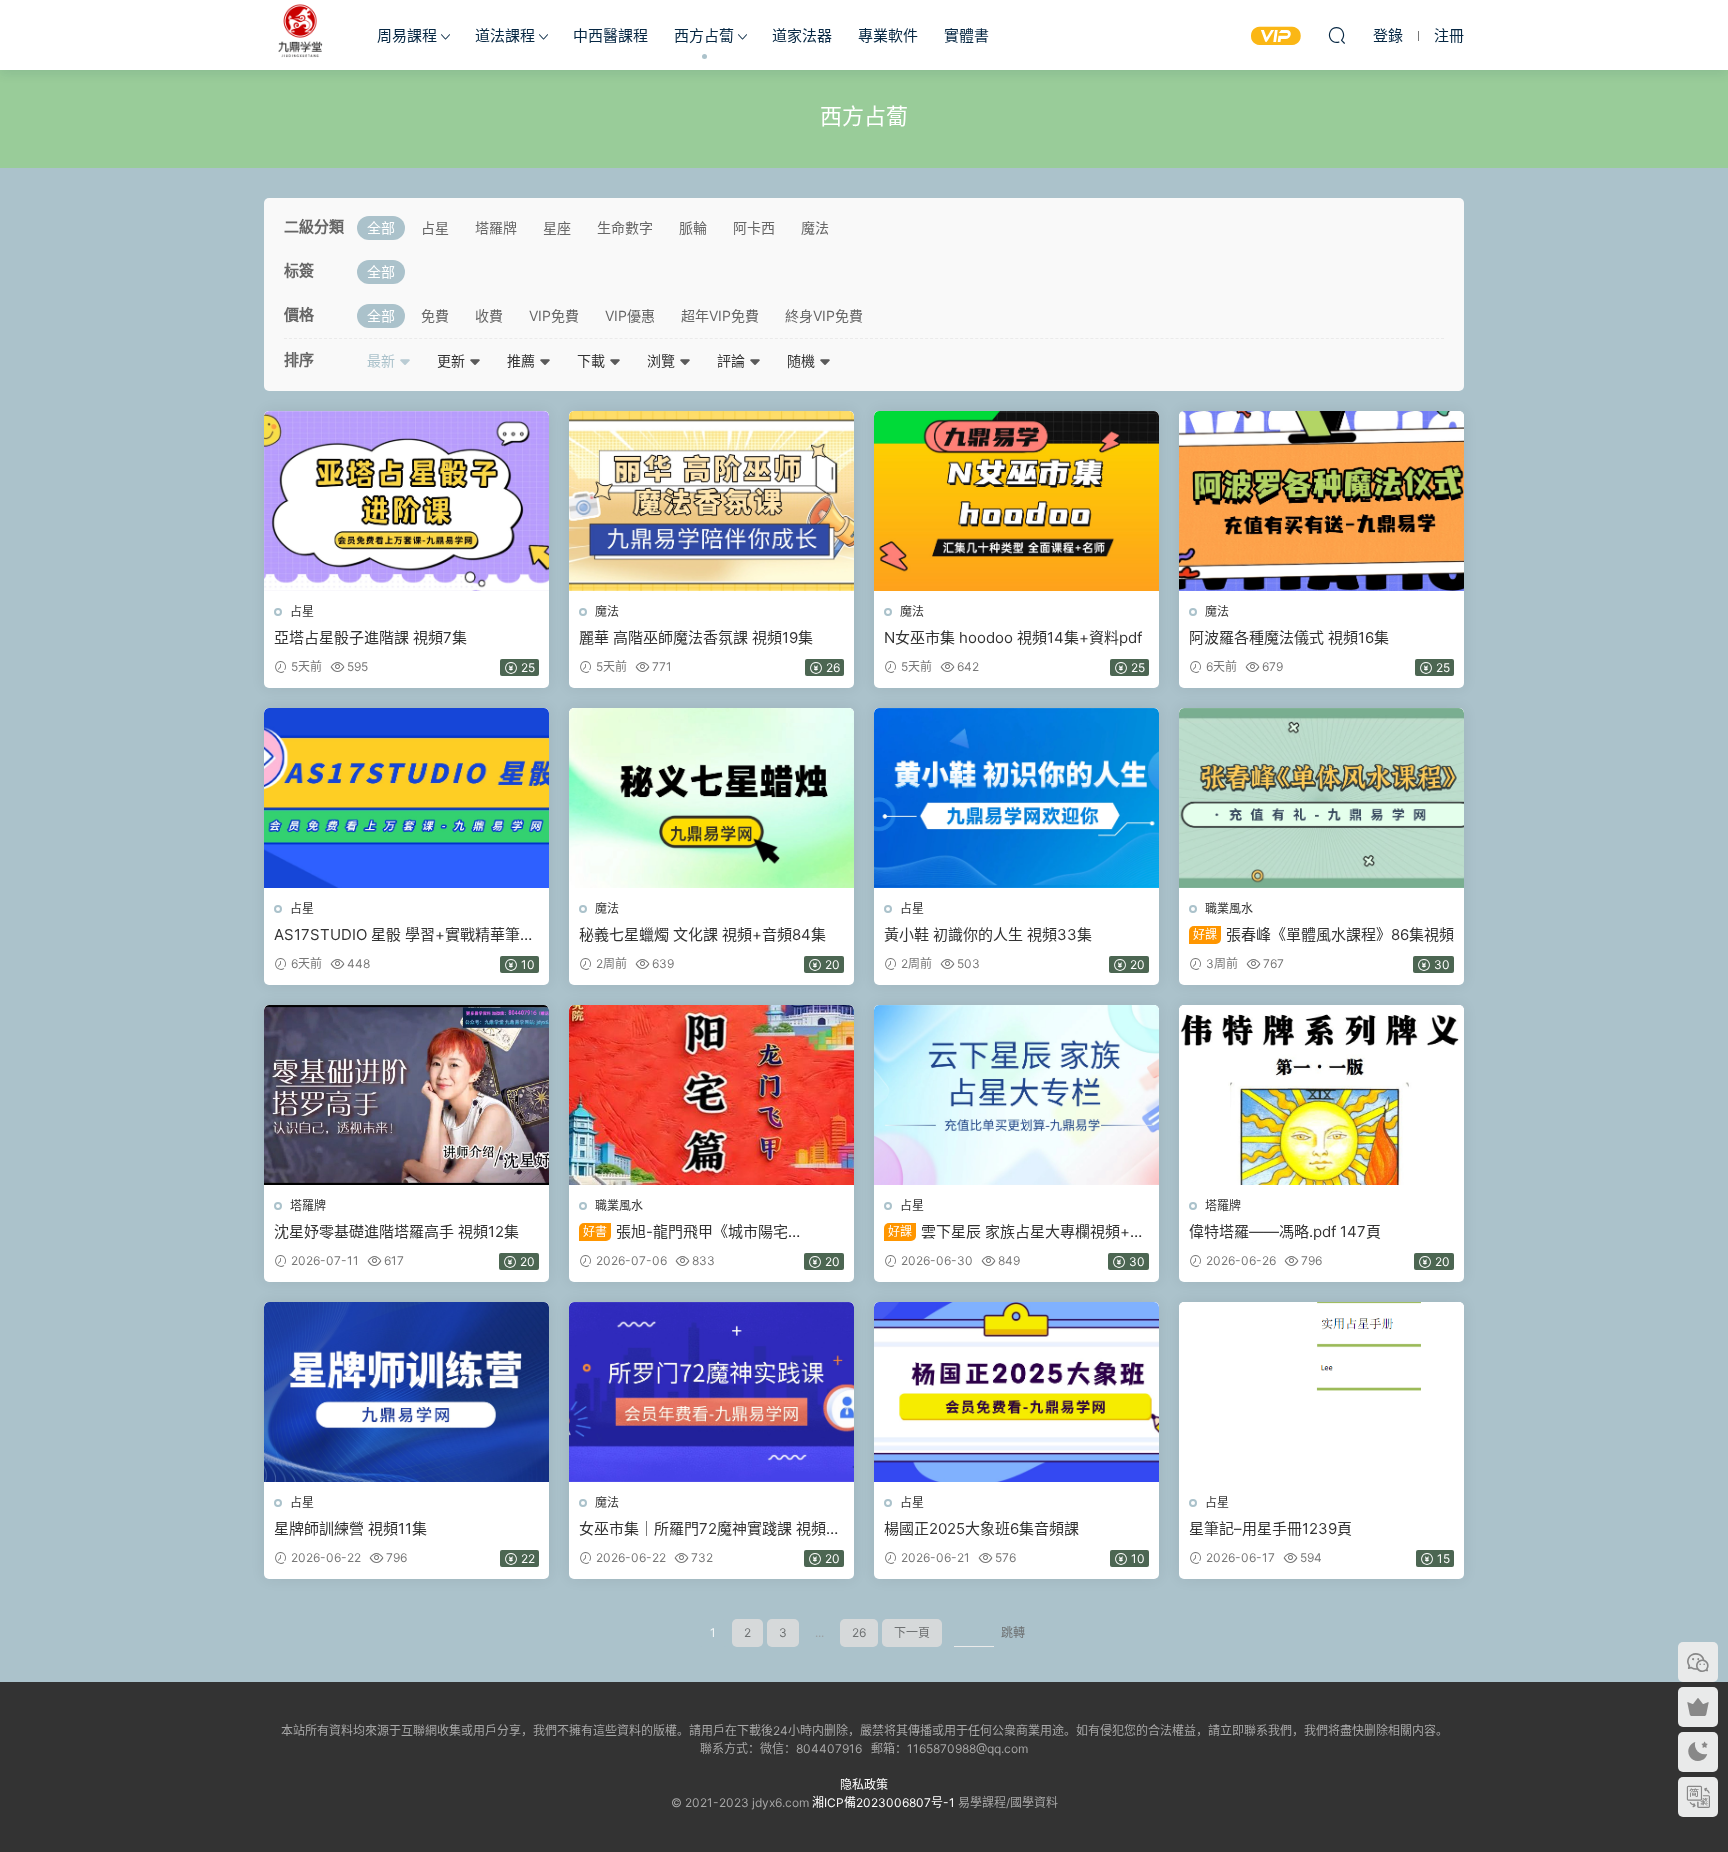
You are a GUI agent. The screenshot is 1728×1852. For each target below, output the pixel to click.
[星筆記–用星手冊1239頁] (1321, 1392)
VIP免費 (554, 315)
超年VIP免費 (720, 315)
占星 (435, 227)
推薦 (523, 360)
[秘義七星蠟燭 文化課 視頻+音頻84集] (711, 798)
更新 (453, 360)
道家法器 (802, 35)
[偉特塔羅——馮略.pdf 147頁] (1321, 1095)
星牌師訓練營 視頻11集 (350, 1528)
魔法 (815, 227)
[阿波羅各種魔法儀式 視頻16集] (1321, 501)
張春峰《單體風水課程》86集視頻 (1323, 934)
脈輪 (693, 227)
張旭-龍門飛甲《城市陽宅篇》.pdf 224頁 (683, 1232)
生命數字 (625, 227)
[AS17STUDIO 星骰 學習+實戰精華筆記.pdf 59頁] (406, 798)
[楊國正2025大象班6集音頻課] (1016, 1392)
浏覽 (663, 360)
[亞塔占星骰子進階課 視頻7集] (406, 501)
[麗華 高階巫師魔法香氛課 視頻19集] (711, 501)
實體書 (966, 35)
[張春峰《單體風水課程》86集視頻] (1321, 798)
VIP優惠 (630, 315)
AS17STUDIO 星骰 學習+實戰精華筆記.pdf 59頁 (397, 935)
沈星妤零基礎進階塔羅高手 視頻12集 (396, 1231)
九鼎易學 (299, 35)
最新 (383, 360)
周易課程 (407, 35)
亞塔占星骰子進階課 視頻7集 (370, 637)
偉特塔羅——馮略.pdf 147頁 (1285, 1231)
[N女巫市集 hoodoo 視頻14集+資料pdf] (1016, 501)
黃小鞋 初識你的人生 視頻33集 (988, 934)
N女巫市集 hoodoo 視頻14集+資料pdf (1013, 637)
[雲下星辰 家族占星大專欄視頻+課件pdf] (1016, 1095)
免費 (435, 315)
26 (859, 1632)
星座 (557, 227)
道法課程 (505, 35)
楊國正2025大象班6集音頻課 (981, 1528)
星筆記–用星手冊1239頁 (1270, 1528)
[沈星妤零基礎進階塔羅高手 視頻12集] (406, 1095)
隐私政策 (864, 1784)
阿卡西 (754, 227)
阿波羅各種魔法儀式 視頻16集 (1289, 637)
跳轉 (1013, 1632)
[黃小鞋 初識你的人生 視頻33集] (1016, 798)
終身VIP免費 (824, 315)
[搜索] (1337, 35)
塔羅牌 (496, 227)
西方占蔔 (704, 35)
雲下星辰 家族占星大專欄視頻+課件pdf (1014, 1232)
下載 (593, 360)
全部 (381, 227)
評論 (733, 360)
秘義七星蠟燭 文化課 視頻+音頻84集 (702, 934)
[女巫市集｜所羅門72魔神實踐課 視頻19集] (711, 1392)
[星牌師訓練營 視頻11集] (406, 1392)
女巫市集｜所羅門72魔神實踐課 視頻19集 (710, 1529)
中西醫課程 (610, 35)
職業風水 (1229, 908)
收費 (489, 315)
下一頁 (912, 1632)
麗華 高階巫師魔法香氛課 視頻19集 (696, 637)
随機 (803, 360)
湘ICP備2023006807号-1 (883, 1802)
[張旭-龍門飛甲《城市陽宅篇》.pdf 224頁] (711, 1095)
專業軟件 (888, 35)
